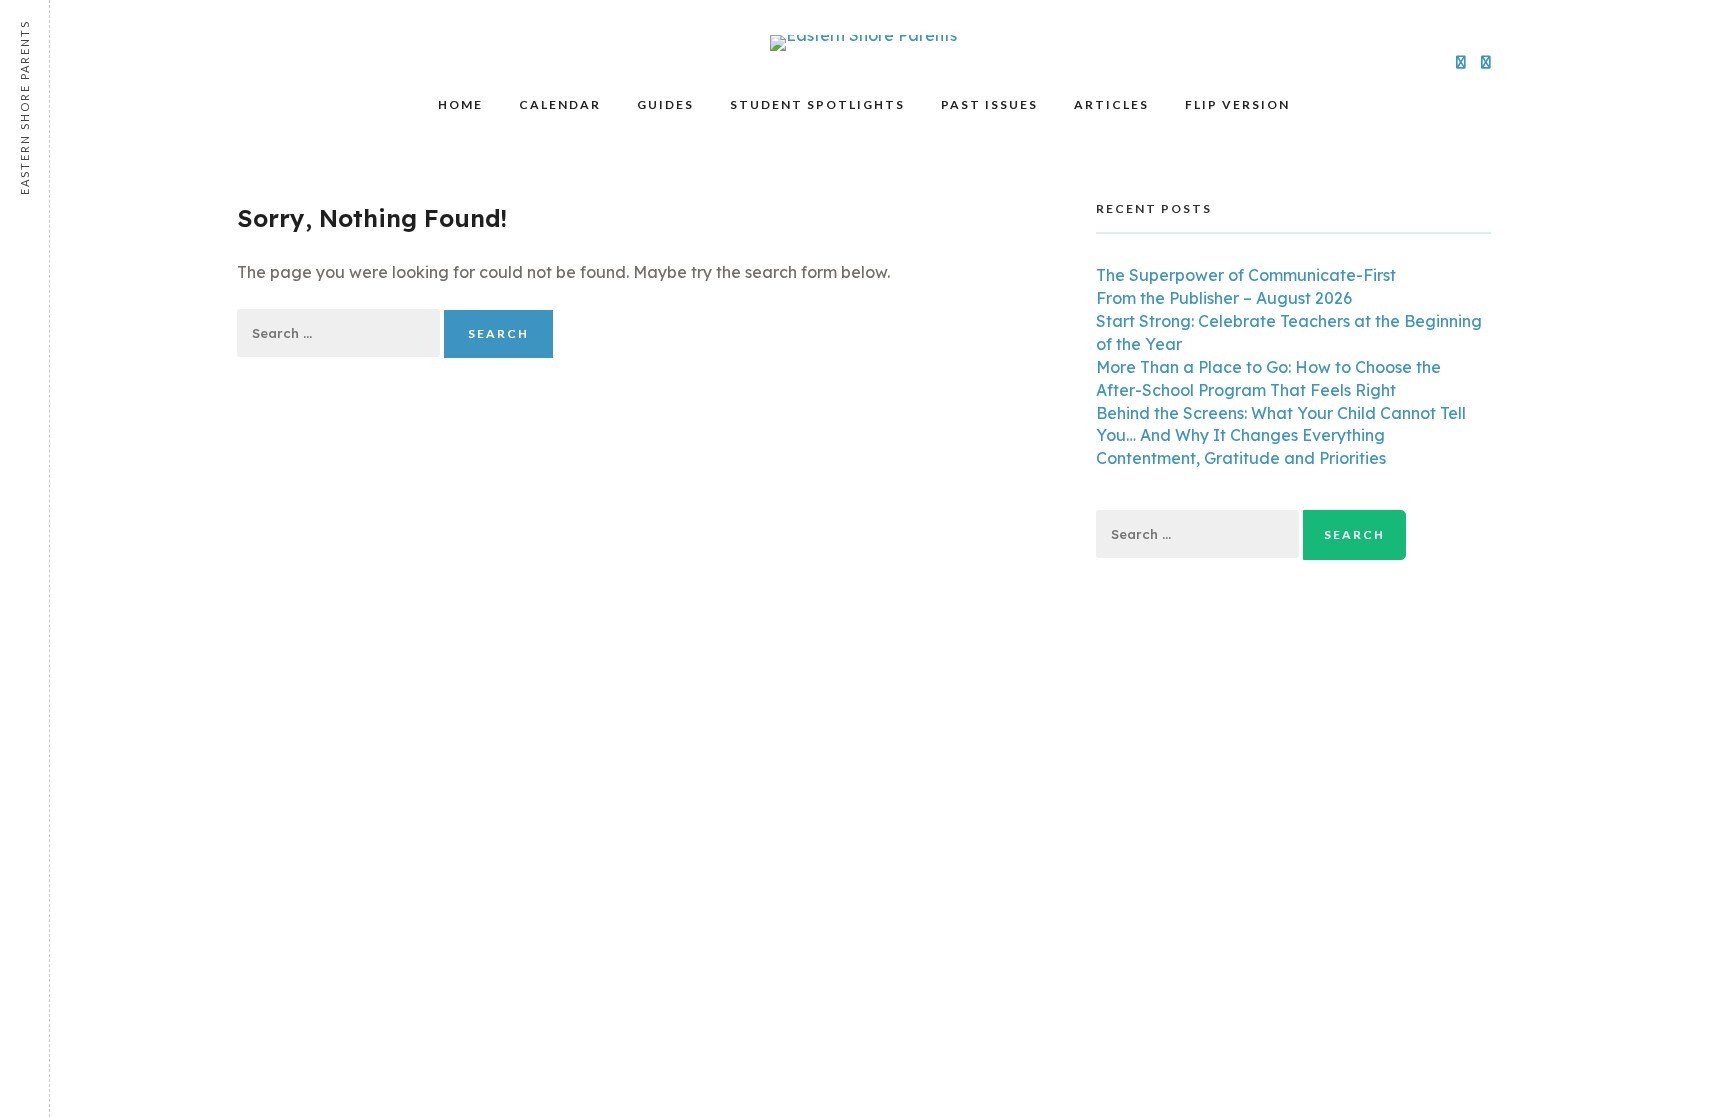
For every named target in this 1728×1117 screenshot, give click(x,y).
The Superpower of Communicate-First (1246, 275)
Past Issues (989, 104)
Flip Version (1237, 104)
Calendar (560, 104)
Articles (1111, 104)
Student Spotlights (817, 104)
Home (460, 104)
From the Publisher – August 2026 (1224, 298)
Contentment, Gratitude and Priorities (1241, 458)
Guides (665, 104)
